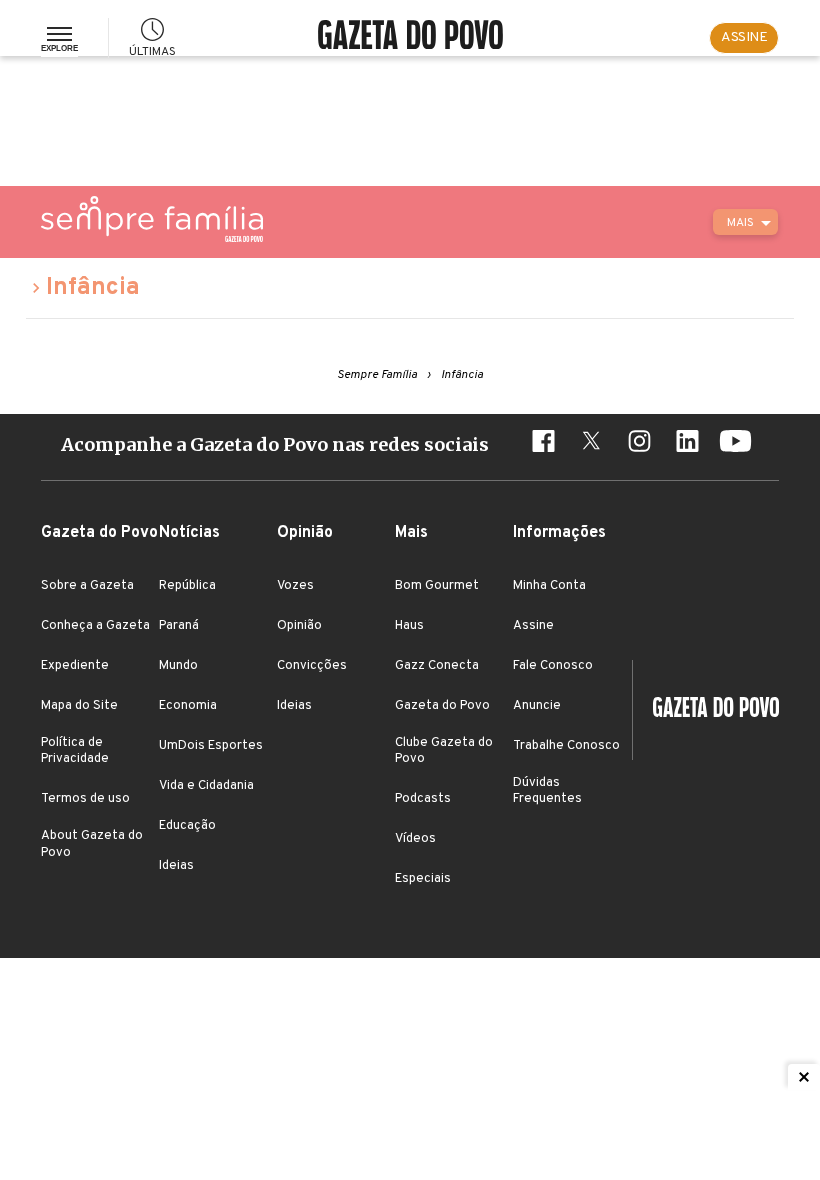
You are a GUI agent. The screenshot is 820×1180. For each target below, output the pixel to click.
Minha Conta (549, 586)
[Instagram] (639, 444)
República (187, 586)
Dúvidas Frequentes (547, 791)
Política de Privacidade (75, 751)
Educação (187, 826)
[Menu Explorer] (59, 38)
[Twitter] (591, 444)
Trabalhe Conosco (566, 746)
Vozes (295, 586)
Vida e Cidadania (206, 786)
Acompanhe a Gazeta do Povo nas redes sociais (275, 444)
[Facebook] (543, 444)
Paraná (179, 626)
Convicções (312, 666)
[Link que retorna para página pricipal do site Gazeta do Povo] (410, 37)
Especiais (423, 879)
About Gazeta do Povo (92, 844)
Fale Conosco (553, 666)
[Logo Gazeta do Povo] (706, 710)
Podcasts (423, 799)
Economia (188, 706)
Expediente (75, 666)
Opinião (299, 626)
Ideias (176, 866)
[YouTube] (735, 444)
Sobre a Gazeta (87, 586)
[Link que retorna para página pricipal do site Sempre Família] (152, 219)
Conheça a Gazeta (95, 626)
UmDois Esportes (211, 746)
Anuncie (537, 706)
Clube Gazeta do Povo (444, 751)
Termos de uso (85, 799)
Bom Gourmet (437, 586)
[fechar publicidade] (804, 1077)
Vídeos (415, 839)
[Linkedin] (687, 444)
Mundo (178, 666)
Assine (533, 626)
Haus (409, 626)
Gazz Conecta (437, 666)
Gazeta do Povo (442, 706)
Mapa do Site (79, 706)
